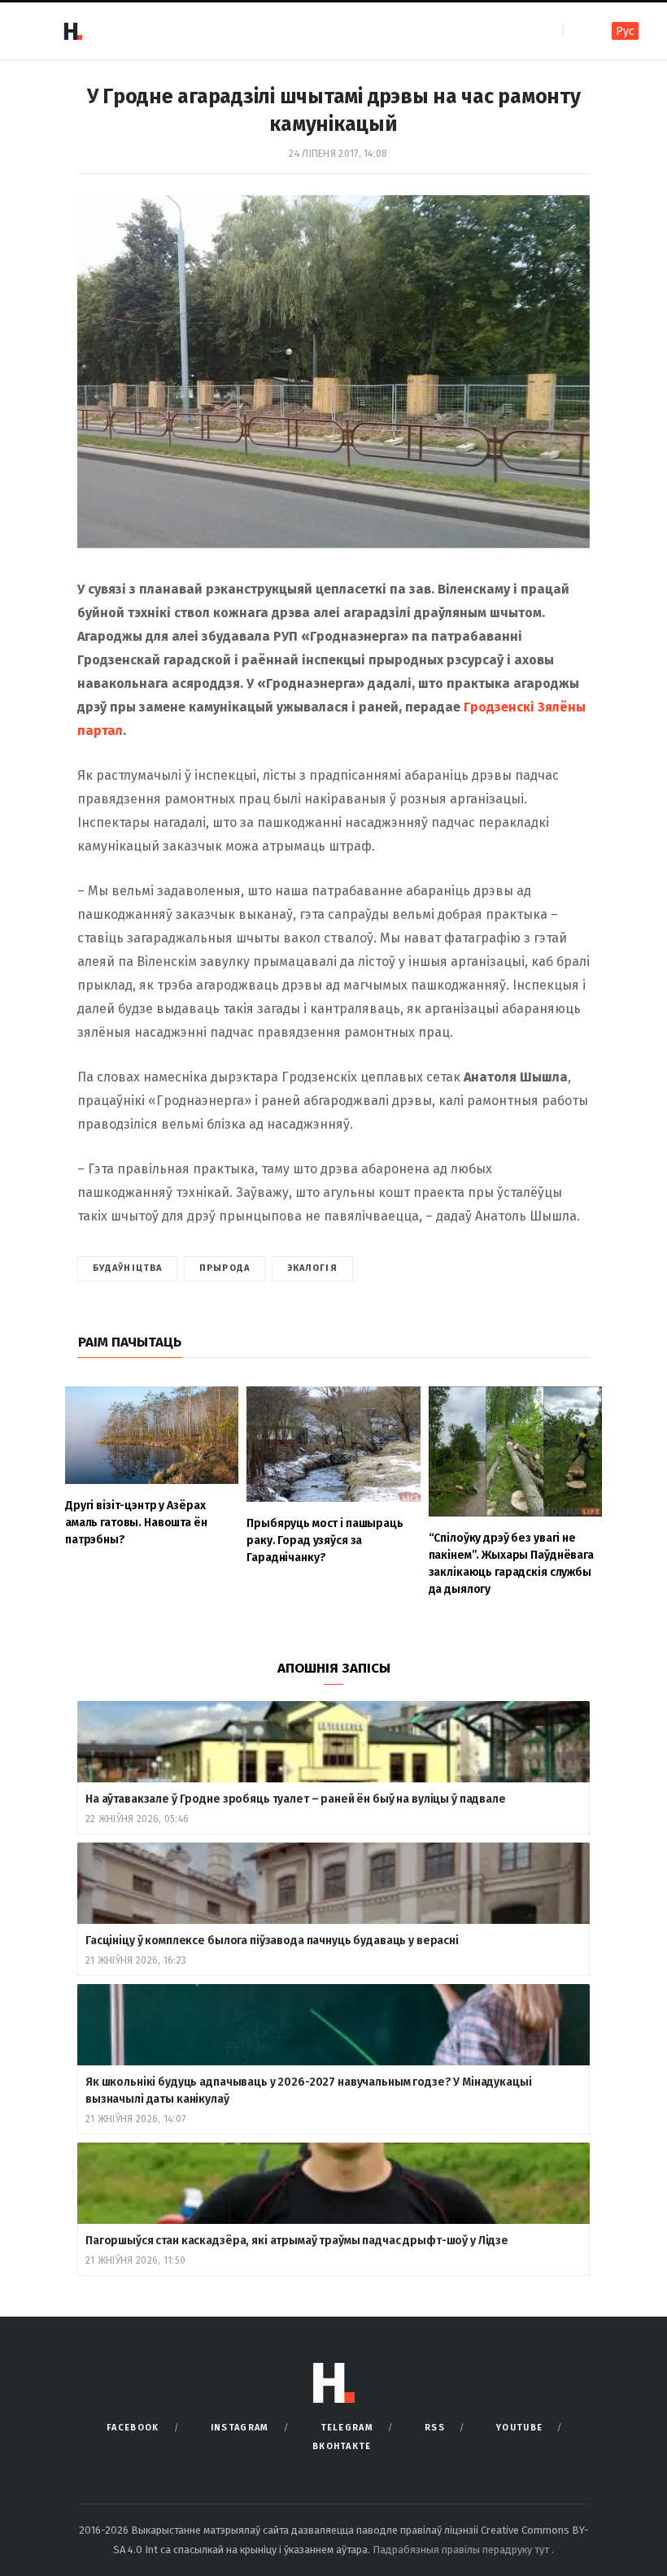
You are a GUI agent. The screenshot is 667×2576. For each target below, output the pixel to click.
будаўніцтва (127, 1268)
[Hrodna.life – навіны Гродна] (72, 31)
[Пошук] (577, 30)
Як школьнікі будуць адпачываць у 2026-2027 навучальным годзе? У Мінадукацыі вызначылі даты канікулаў (309, 2091)
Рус (625, 31)
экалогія (312, 1268)
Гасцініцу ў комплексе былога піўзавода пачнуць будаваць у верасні (272, 1941)
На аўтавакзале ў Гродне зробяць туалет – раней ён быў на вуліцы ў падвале (296, 1799)
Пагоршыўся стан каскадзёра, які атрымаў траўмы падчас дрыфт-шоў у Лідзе (297, 2241)
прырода (225, 1268)
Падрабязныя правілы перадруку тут (462, 2550)
